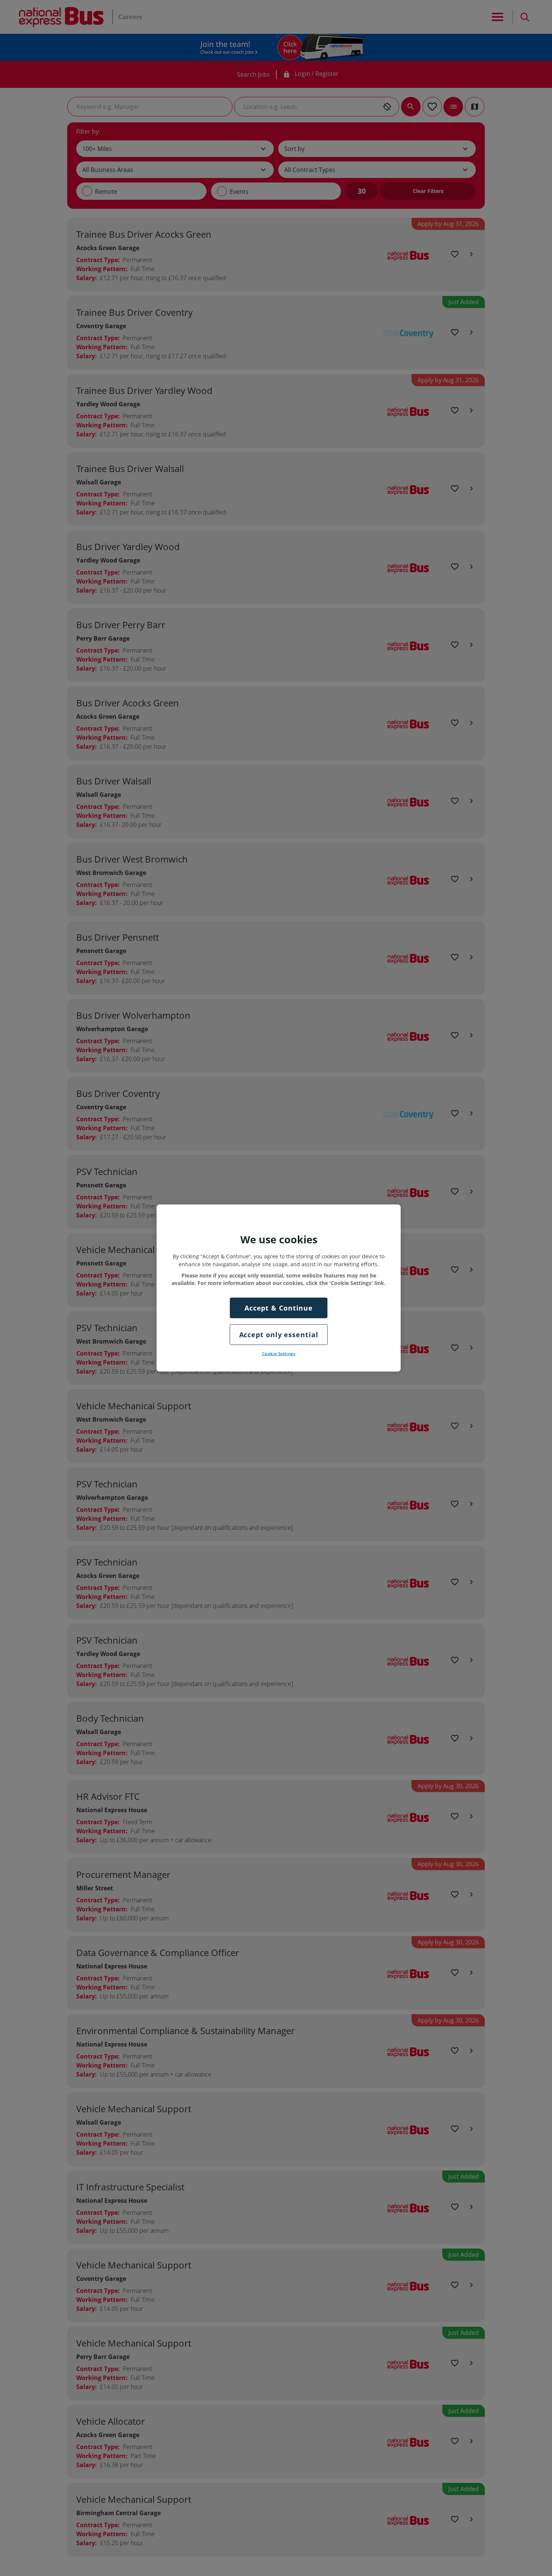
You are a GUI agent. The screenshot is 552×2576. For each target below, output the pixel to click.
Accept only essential (279, 1334)
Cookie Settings (279, 1354)
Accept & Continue (279, 1308)
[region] (279, 1288)
